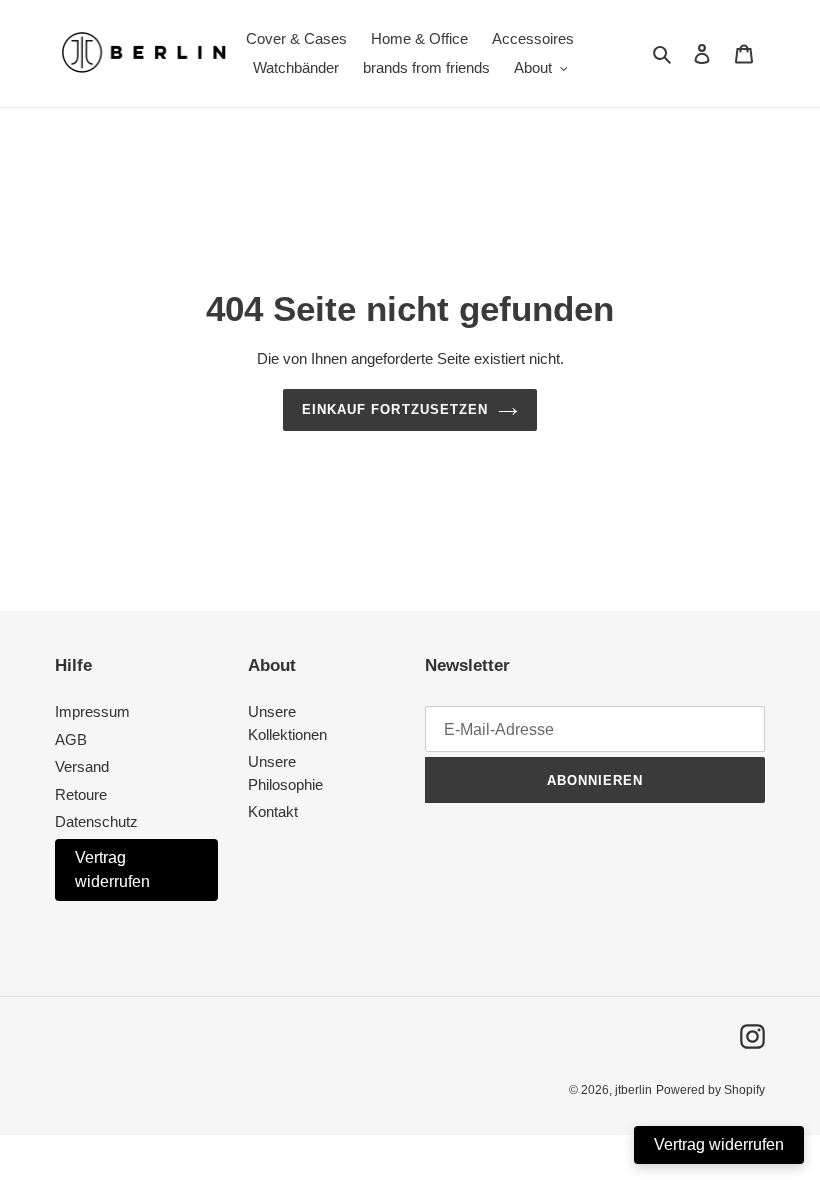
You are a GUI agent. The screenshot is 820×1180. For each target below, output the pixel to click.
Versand (82, 766)
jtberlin (633, 1090)
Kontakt (273, 811)
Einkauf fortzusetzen (395, 409)
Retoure (81, 794)
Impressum (92, 711)
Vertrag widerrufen (112, 869)
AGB (71, 739)
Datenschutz (96, 821)
